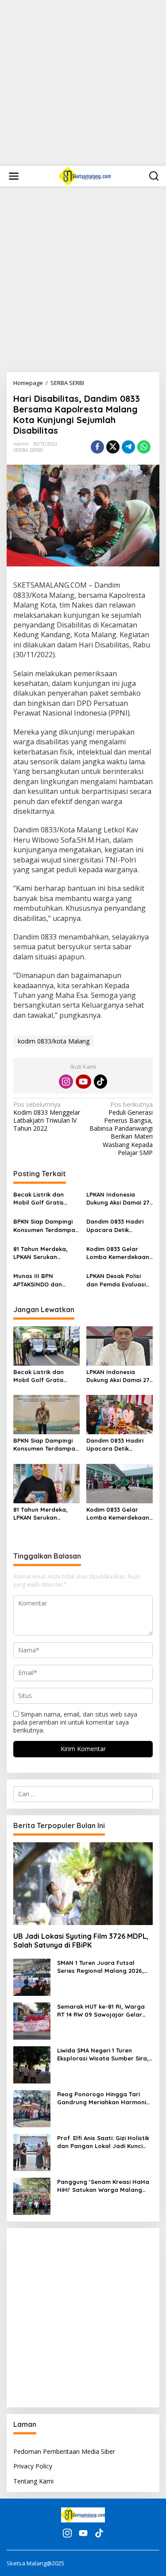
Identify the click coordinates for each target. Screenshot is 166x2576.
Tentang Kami (33, 2481)
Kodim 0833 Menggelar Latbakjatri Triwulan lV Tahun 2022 (47, 1117)
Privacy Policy (33, 2466)
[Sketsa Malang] (85, 175)
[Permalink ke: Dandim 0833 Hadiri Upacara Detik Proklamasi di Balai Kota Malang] (120, 1414)
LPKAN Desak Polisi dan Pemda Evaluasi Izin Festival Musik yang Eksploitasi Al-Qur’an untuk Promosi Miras (118, 1280)
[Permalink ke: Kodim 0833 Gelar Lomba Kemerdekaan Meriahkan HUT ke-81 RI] (120, 1483)
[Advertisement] (83, 83)
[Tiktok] (100, 1082)
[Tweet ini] (113, 447)
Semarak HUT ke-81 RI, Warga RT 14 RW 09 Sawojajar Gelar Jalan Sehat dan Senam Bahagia (101, 2011)
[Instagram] (66, 1082)
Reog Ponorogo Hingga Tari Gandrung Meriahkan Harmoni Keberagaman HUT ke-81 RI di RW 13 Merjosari (102, 2098)
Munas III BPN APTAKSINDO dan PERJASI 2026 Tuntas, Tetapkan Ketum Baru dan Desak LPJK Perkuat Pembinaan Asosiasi (45, 1280)
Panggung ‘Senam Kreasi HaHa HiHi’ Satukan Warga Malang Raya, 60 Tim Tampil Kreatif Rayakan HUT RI (103, 2186)
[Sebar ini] (97, 447)
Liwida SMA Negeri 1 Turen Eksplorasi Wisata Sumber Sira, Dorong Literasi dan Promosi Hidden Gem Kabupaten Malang (104, 2054)
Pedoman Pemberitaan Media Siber (64, 2451)
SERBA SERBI (28, 450)
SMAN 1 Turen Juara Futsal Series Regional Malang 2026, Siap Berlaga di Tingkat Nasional (100, 1967)
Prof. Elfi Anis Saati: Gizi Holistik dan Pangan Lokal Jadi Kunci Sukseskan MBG (103, 2142)
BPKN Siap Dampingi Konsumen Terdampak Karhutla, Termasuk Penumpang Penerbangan (46, 1226)
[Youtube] (83, 1082)
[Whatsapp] (144, 447)
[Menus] (14, 176)
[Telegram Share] (128, 447)
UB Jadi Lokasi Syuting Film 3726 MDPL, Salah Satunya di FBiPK (81, 1941)
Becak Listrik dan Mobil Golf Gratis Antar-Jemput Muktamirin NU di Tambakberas (39, 1199)
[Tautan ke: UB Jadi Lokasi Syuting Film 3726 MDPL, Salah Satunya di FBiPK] (83, 1884)
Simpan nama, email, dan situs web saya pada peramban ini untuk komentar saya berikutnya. (75, 1722)
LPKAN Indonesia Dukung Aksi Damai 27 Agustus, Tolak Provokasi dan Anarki (118, 1199)
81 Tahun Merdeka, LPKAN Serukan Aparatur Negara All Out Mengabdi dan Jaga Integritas (43, 1253)
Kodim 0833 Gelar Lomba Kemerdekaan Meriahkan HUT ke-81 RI (118, 1253)
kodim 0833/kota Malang (54, 1041)
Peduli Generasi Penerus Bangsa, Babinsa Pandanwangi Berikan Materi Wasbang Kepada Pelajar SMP (121, 1129)
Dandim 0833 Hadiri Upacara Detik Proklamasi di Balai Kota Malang (115, 1226)
